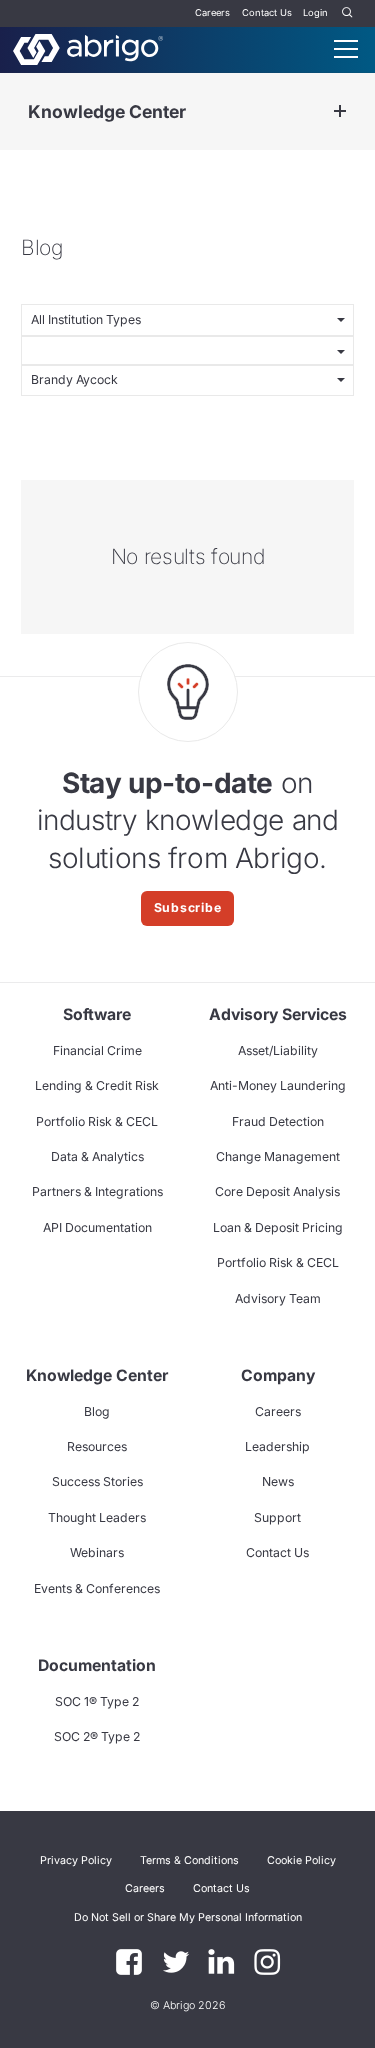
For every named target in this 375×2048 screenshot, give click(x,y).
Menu (346, 49)
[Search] (348, 13)
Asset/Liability (278, 1050)
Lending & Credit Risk (97, 1085)
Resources (97, 1446)
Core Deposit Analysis (277, 1191)
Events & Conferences (97, 1588)
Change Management (278, 1156)
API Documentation (97, 1227)
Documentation (97, 1665)
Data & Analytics (97, 1156)
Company (278, 1375)
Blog (97, 1411)
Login (315, 12)
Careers (212, 12)
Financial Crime (97, 1050)
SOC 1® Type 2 (97, 1701)
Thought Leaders (97, 1517)
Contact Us (267, 12)
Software (97, 1014)
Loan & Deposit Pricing (278, 1227)
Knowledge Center (107, 111)
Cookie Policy (301, 1860)
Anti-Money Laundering (278, 1085)
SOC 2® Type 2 (97, 1736)
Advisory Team (278, 1298)
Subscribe (188, 907)
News (278, 1481)
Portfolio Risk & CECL (97, 1121)
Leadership (277, 1446)
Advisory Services (278, 1014)
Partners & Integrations (97, 1191)
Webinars (97, 1552)
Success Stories (97, 1481)
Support (277, 1517)
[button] (188, 1917)
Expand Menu (340, 111)
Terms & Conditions (189, 1860)
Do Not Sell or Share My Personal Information (188, 1917)
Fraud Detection (278, 1121)
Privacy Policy (76, 1860)
